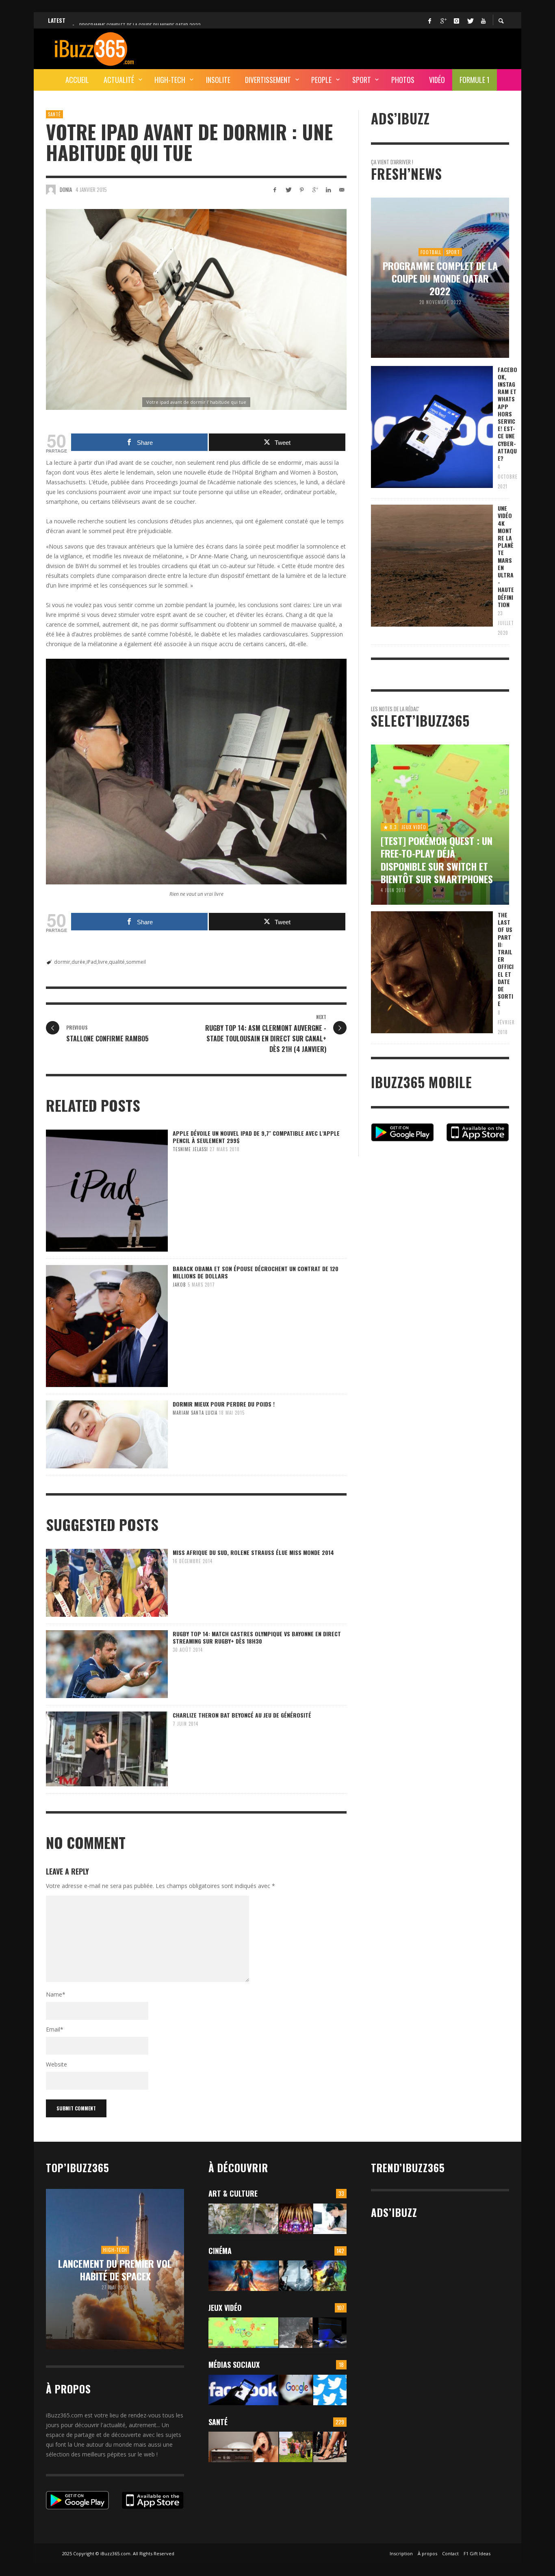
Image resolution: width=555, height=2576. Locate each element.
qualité (117, 962)
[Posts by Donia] (51, 189)
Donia (66, 189)
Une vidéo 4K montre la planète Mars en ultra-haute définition (506, 556)
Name (56, 1994)
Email (55, 2029)
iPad (92, 962)
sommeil (136, 962)
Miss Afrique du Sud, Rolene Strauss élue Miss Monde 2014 (253, 1552)
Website (56, 2064)
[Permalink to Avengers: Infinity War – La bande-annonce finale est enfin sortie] (330, 2276)
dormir (62, 962)
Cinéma (220, 2251)
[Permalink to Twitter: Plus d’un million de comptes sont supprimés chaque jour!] (330, 2390)
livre (103, 962)
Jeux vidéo (225, 2308)
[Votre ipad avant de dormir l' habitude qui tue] (196, 309)
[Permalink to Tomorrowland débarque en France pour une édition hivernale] (296, 2219)
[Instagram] (456, 20)
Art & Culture (233, 2193)
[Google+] (443, 20)
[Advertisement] (361, 48)
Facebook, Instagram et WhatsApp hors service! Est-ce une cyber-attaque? (507, 414)
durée (78, 962)
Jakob (179, 1285)
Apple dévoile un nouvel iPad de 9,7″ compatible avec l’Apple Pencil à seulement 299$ (256, 1137)
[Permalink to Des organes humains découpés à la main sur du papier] (330, 2219)
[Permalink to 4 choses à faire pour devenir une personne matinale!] (243, 2447)
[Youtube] (483, 20)
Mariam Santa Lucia (195, 1413)
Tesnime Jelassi (190, 1149)
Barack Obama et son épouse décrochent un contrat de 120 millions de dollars (256, 1272)
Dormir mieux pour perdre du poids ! (224, 1404)
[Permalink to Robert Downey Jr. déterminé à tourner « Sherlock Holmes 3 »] (296, 2276)
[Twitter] (470, 20)
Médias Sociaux (234, 2365)
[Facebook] (429, 20)
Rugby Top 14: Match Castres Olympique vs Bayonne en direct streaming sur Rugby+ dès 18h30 (257, 1637)
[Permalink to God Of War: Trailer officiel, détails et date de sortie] (296, 2333)
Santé (54, 114)
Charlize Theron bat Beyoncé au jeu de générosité (242, 1715)
